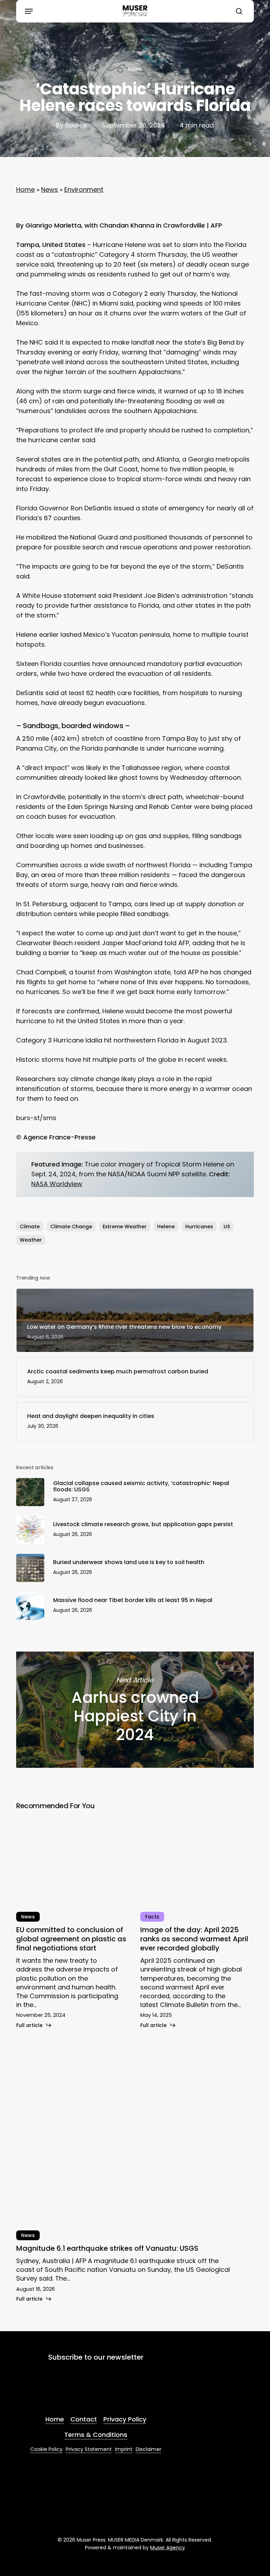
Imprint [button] (124, 2449)
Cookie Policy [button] (46, 2449)
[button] (29, 11)
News (135, 69)
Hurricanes (199, 1227)
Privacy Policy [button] (125, 2419)
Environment (84, 189)
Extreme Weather (125, 1227)
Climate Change (71, 1227)
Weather (31, 1240)
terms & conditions (108, 2394)
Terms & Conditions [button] (96, 2435)
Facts (152, 1917)
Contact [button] (84, 2419)
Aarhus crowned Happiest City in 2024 (135, 1710)
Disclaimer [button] (149, 2449)
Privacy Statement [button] (89, 2449)
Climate (30, 1227)
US (227, 1227)
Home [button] (55, 2419)
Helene (166, 1227)
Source (76, 125)
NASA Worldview (57, 1184)
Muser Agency (168, 2548)
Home (25, 189)
